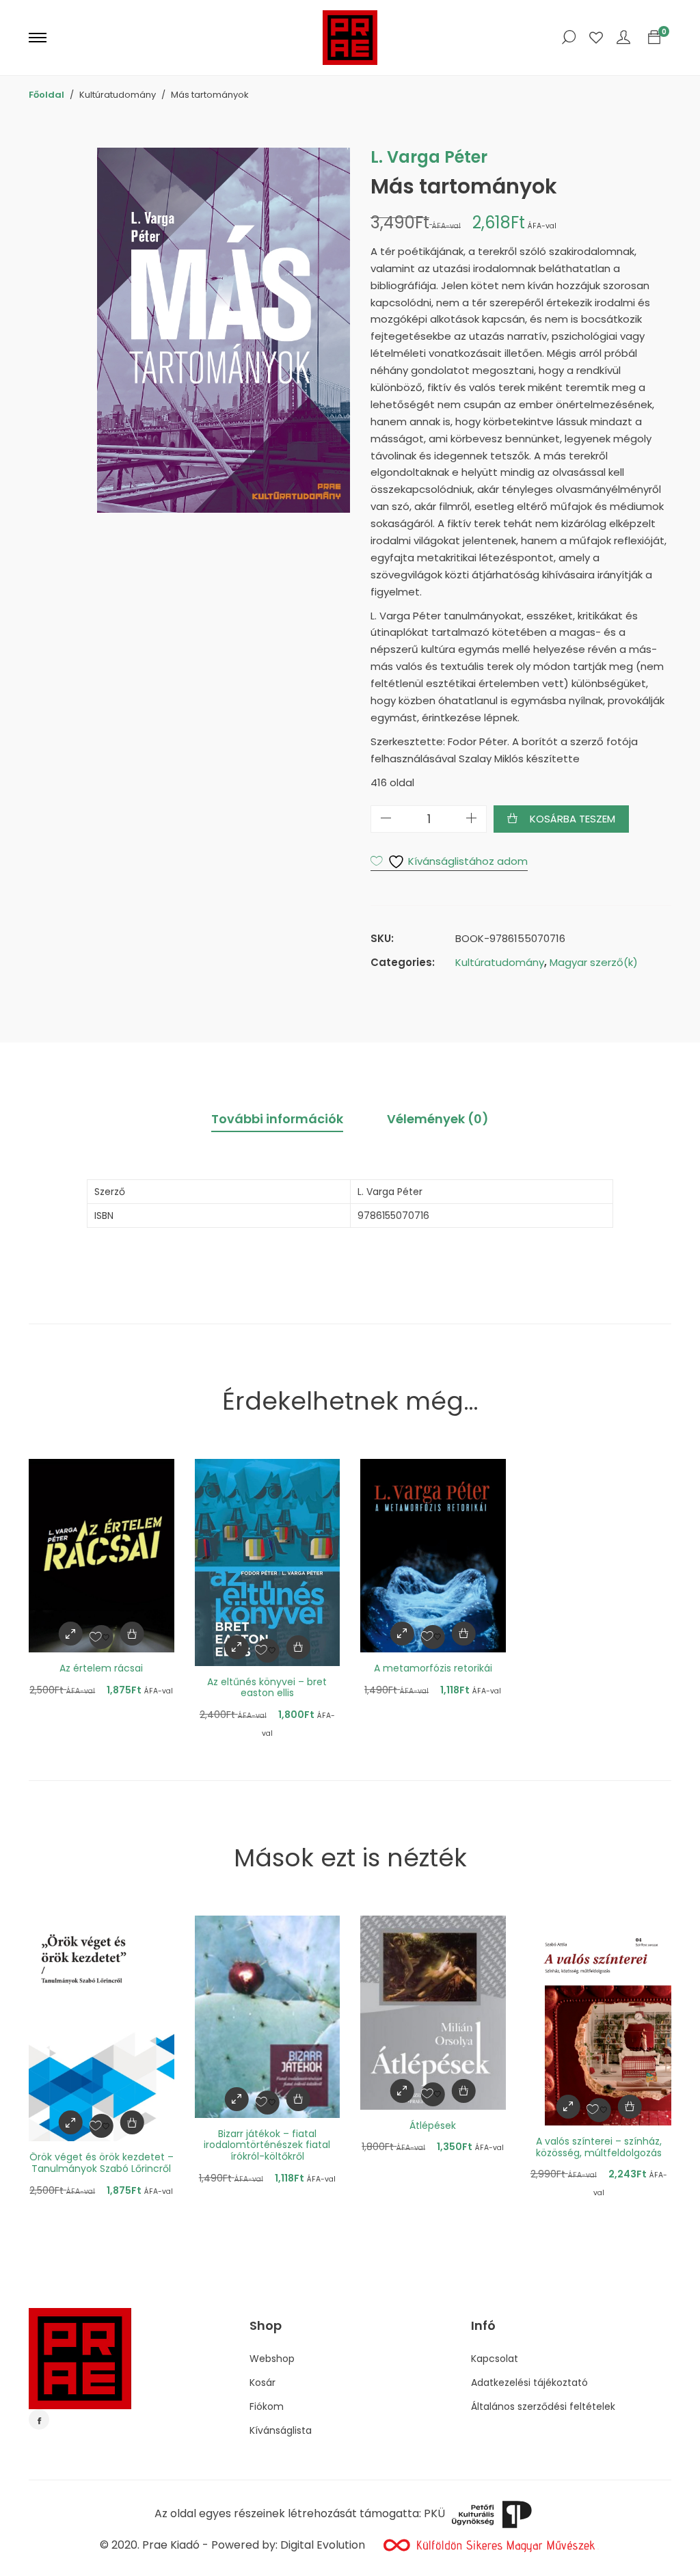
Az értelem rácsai (101, 1668)
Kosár (262, 2383)
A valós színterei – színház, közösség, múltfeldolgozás (599, 2147)
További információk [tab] (277, 1119)
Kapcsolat (495, 2359)
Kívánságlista (281, 2430)
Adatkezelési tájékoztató (529, 2383)
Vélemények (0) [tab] (438, 1119)
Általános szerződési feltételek (543, 2406)
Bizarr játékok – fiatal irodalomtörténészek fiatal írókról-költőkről (267, 2145)
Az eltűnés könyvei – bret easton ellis (267, 1688)
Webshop (272, 2359)
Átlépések (433, 2125)
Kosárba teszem (573, 819)
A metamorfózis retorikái (433, 1668)
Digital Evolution (323, 2545)
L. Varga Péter (429, 157)
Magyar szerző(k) (594, 962)
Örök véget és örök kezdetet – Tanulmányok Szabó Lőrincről (102, 2163)
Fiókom (267, 2406)
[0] (654, 38)
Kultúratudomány (500, 962)
